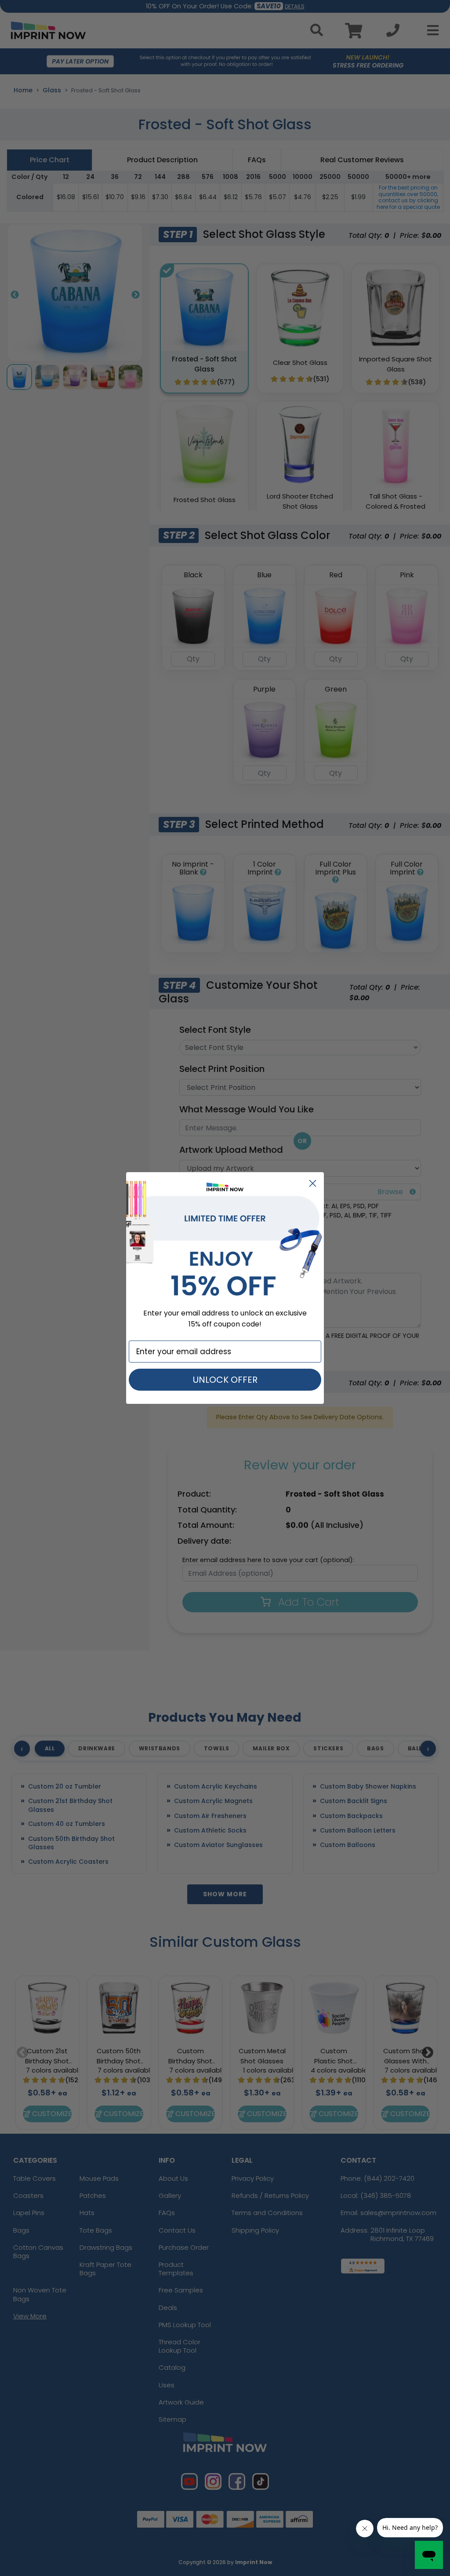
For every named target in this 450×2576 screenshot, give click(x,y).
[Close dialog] (313, 1183)
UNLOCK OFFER (225, 1380)
